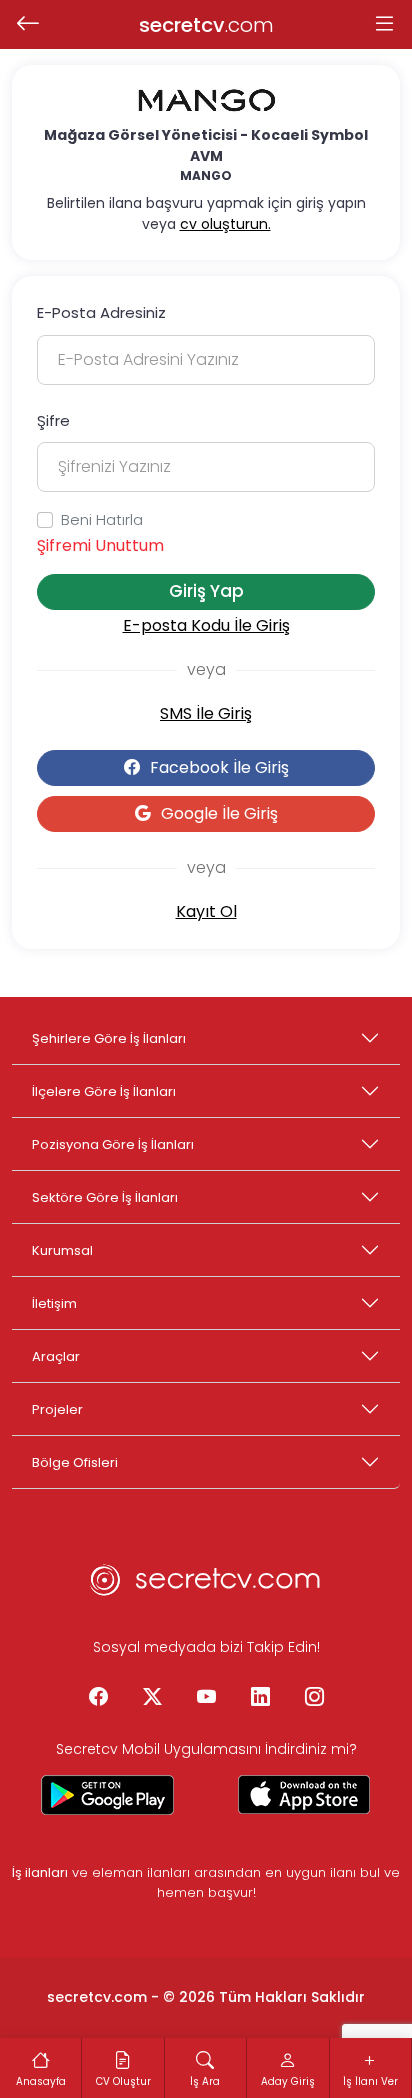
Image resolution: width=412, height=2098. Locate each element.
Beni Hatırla (102, 519)
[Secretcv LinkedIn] (260, 1698)
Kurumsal (62, 1250)
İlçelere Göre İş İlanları (104, 1091)
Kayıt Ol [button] (206, 911)
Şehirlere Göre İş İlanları (109, 1038)
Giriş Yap (206, 591)
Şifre (53, 420)
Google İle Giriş (219, 813)
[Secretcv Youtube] (206, 1698)
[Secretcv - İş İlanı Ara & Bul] (108, 1795)
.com (206, 25)
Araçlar (56, 1356)
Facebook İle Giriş (219, 767)
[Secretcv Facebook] (98, 1698)
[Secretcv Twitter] (152, 1698)
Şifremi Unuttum (100, 545)
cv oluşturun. (225, 224)
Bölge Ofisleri (75, 1462)
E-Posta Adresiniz (101, 312)
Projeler (57, 1409)
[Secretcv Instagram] (314, 1698)
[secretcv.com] (206, 1586)
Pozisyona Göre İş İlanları (113, 1144)
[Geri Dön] (27, 25)
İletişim (54, 1303)
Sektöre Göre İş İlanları (105, 1197)
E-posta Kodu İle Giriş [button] (206, 625)
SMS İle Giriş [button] (206, 713)
